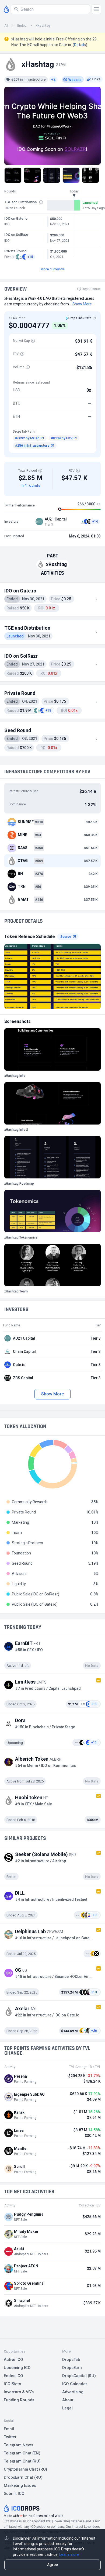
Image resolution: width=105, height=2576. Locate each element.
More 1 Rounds (52, 269)
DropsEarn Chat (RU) (23, 2477)
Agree (52, 2565)
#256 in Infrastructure (32, 445)
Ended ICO (13, 2376)
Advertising (73, 2392)
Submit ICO (14, 2494)
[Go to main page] (6, 9)
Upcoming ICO (17, 2368)
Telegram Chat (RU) (22, 2461)
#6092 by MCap (27, 438)
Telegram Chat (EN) (22, 2453)
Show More (52, 1394)
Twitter (10, 2437)
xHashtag (43, 26)
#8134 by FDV (62, 438)
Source (66, 937)
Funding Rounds (19, 2400)
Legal (67, 2408)
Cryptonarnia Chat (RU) (25, 2469)
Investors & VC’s (19, 2392)
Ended (22, 26)
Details (80, 45)
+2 (53, 80)
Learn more (69, 2554)
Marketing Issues (20, 2485)
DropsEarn (72, 2368)
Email (9, 2429)
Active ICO (13, 2360)
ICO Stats (12, 2384)
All (6, 26)
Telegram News (18, 2445)
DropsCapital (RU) (79, 2376)
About (68, 2400)
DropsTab (71, 2360)
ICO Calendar (75, 2384)
